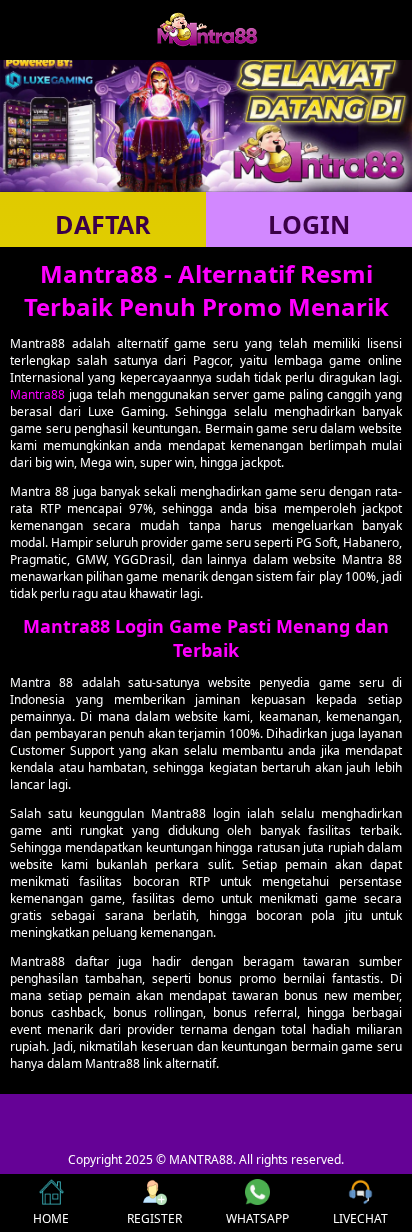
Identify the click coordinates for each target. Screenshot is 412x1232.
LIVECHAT (360, 1218)
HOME (51, 1218)
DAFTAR (103, 224)
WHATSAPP (257, 1218)
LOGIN (309, 224)
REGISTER (154, 1218)
